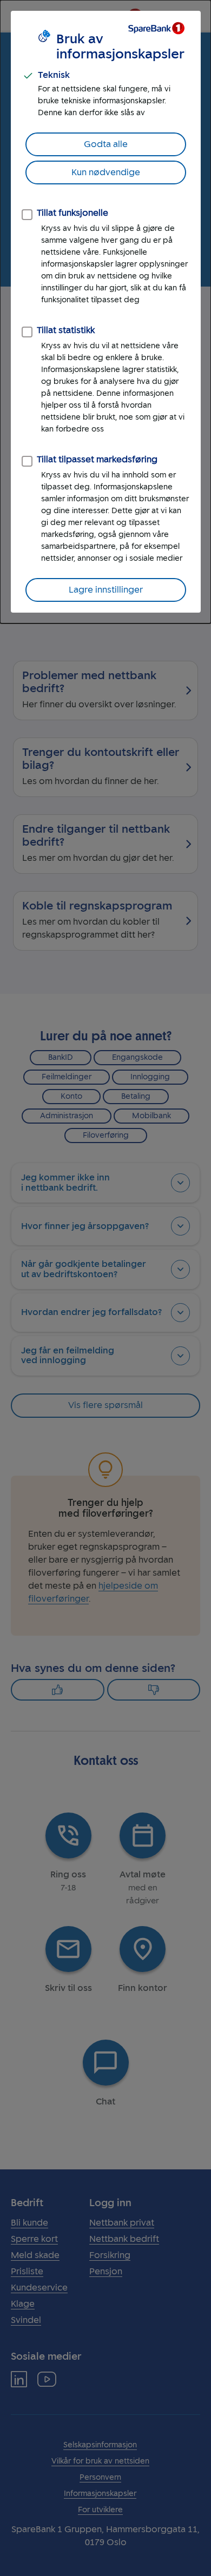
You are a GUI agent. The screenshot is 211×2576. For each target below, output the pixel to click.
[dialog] (105, 312)
